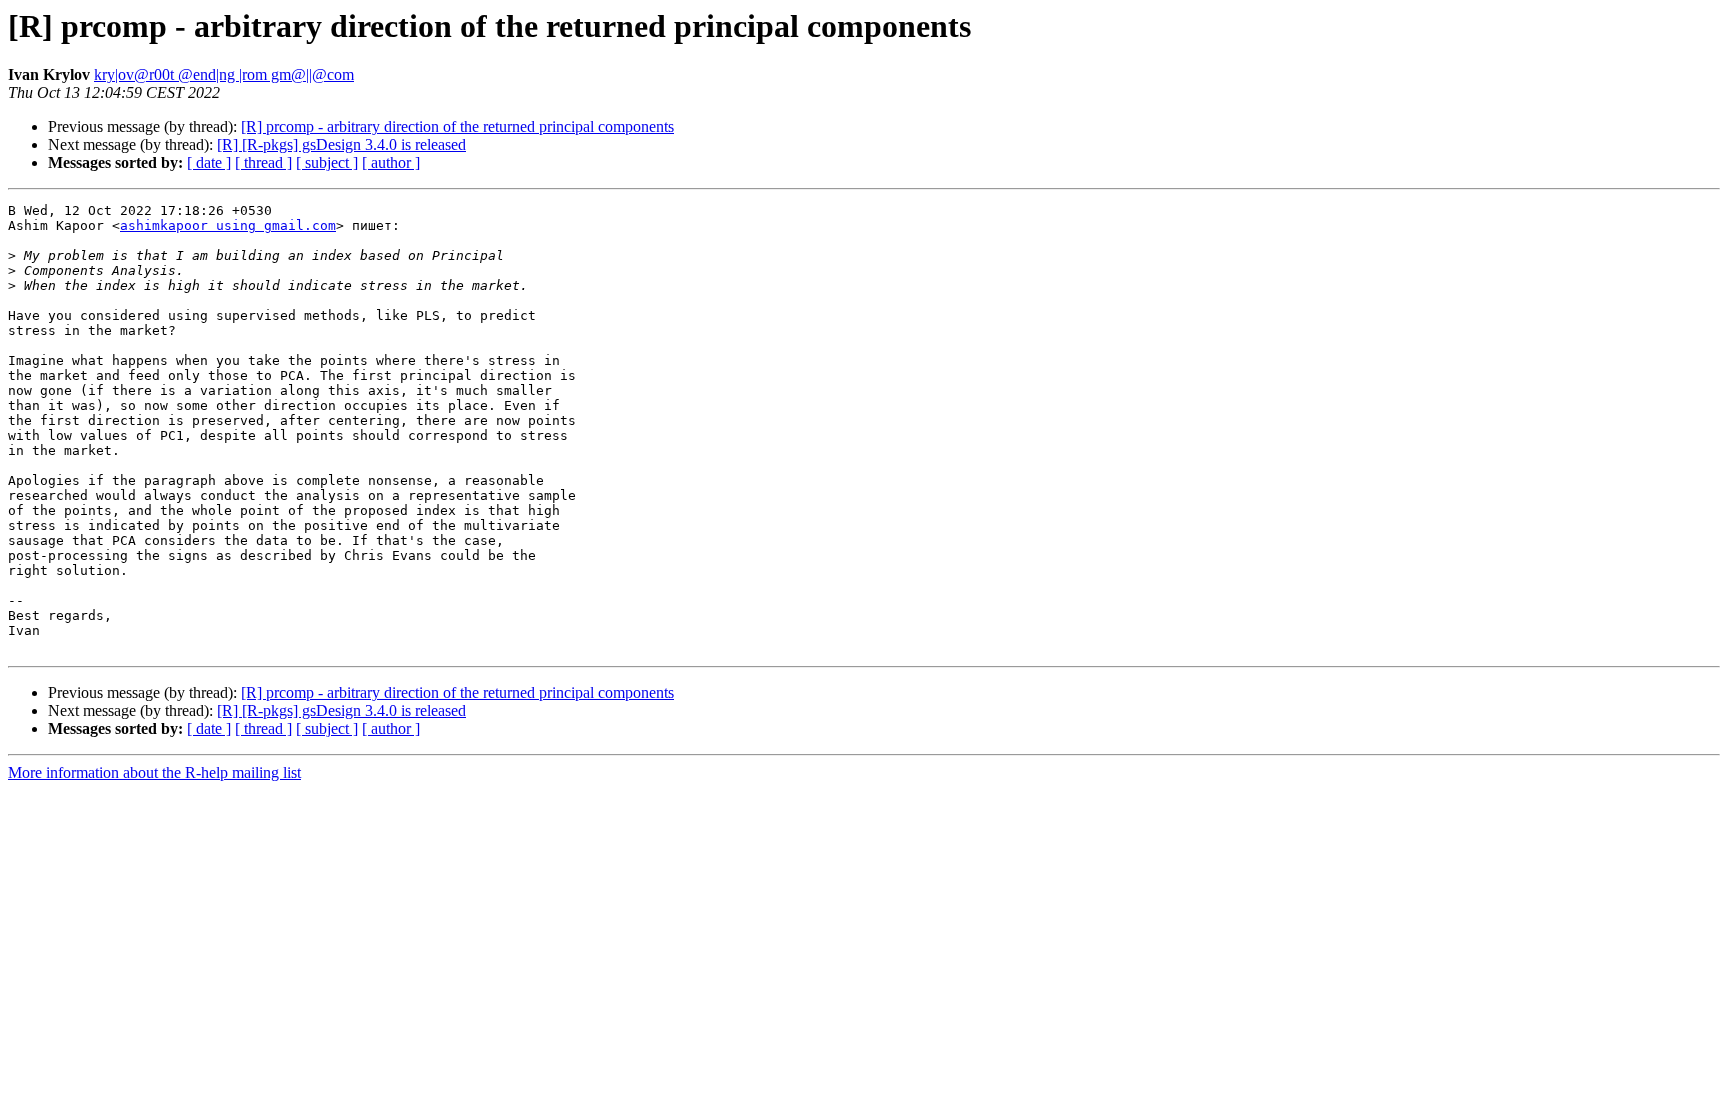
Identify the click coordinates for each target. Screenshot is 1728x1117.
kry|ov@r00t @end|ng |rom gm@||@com (224, 74)
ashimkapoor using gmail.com (228, 225)
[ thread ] (263, 162)
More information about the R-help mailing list (154, 772)
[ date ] (209, 162)
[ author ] (391, 162)
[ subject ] (327, 162)
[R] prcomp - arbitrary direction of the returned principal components (457, 126)
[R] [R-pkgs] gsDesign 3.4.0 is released (341, 144)
